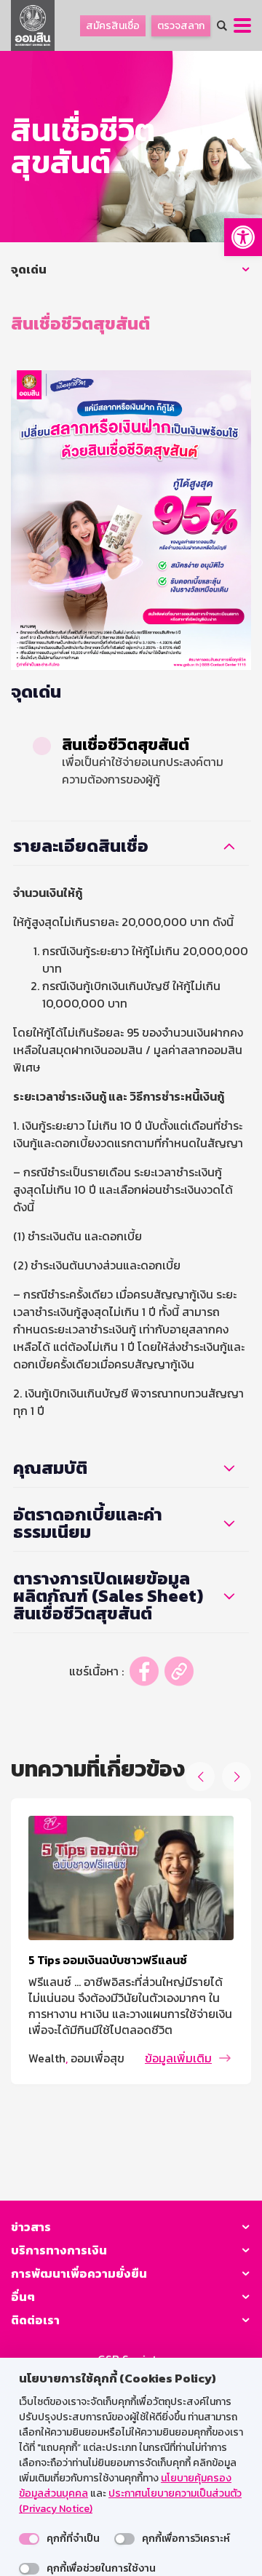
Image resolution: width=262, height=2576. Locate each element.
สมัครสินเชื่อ (113, 26)
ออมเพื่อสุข (98, 2058)
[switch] (29, 2539)
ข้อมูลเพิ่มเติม (178, 2058)
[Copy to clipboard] (179, 1671)
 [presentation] (201, 1777)
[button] (243, 237)
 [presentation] (237, 1777)
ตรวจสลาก (181, 26)
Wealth (47, 2058)
